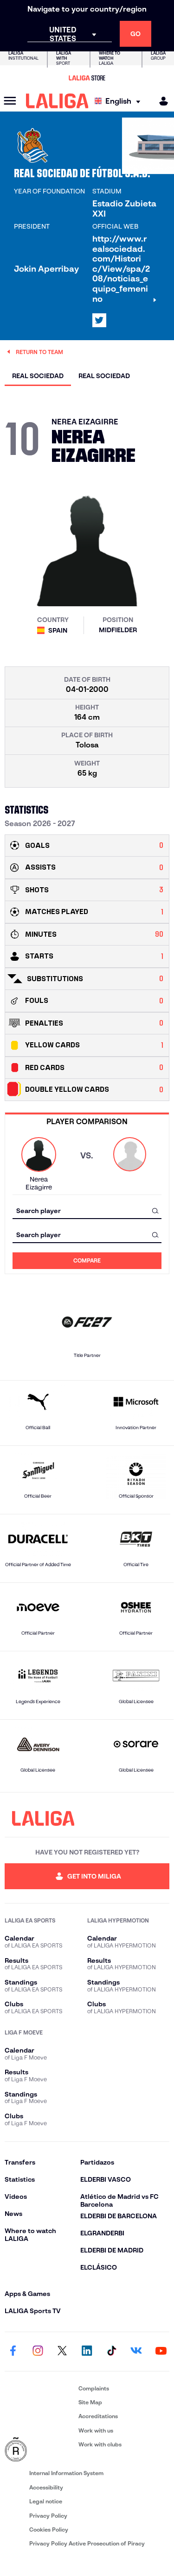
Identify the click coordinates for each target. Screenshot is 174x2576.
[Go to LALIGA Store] (87, 78)
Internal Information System (66, 2473)
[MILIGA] (161, 101)
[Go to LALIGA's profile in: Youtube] (161, 2352)
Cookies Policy (49, 2529)
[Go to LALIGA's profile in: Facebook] (13, 2352)
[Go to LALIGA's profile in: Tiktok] (112, 2352)
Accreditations (98, 2416)
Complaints (94, 2388)
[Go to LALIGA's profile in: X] (99, 320)
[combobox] (87, 1210)
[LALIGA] (57, 101)
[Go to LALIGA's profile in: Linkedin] (87, 2352)
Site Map (90, 2402)
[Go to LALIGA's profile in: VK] (136, 2352)
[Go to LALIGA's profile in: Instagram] (38, 2352)
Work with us (96, 2430)
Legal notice (46, 2501)
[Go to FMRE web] (40, 2450)
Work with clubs (100, 2444)
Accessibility (46, 2487)
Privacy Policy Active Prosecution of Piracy (87, 2543)
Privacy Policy (48, 2516)
